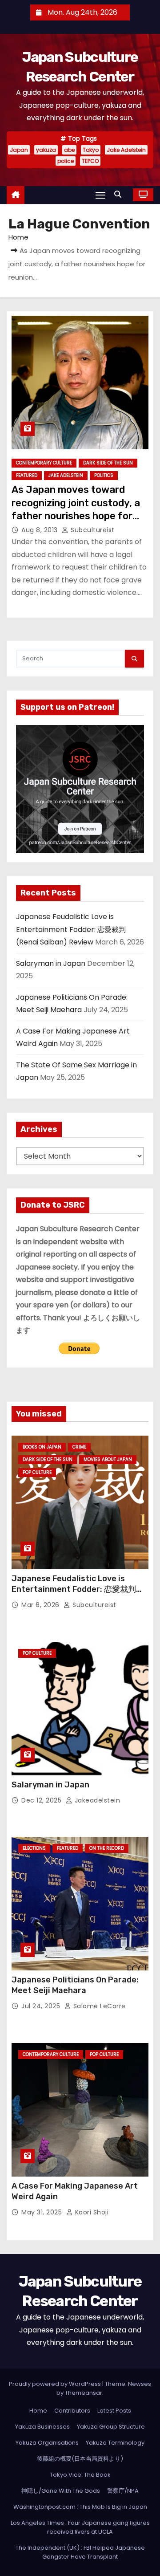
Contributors (72, 2411)
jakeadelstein (96, 1800)
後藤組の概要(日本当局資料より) (80, 2459)
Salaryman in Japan (51, 963)
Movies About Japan (108, 1459)
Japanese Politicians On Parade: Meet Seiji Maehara (75, 1985)
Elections (34, 1848)
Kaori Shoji (91, 2212)
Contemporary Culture (44, 463)
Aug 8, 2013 (40, 530)
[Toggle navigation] (100, 195)
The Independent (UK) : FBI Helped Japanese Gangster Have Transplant (80, 2552)
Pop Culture (37, 1472)
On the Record (107, 1848)
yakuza (46, 150)
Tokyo (91, 150)
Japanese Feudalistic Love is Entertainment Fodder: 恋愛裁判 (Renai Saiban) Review (71, 929)
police (66, 161)
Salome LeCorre (98, 2006)
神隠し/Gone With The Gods (61, 2491)
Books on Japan (42, 1447)
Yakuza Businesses (42, 2427)
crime (79, 1447)
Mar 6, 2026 (41, 1605)
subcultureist (92, 530)
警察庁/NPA (123, 2491)
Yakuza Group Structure (111, 2427)
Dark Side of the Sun (108, 463)
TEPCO (90, 161)
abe (69, 150)
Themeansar (84, 2393)
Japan (19, 150)
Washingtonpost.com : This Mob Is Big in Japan (80, 2507)
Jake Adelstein (126, 150)
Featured (27, 475)
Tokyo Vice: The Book (80, 2475)
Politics (104, 475)
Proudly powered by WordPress (56, 2384)
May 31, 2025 (43, 2212)
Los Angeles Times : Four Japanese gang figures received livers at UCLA (80, 2527)
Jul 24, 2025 (42, 2006)
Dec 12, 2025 (42, 1800)
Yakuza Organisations (47, 2443)
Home (18, 237)
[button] (120, 194)
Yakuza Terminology (115, 2443)
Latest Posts (114, 2411)
